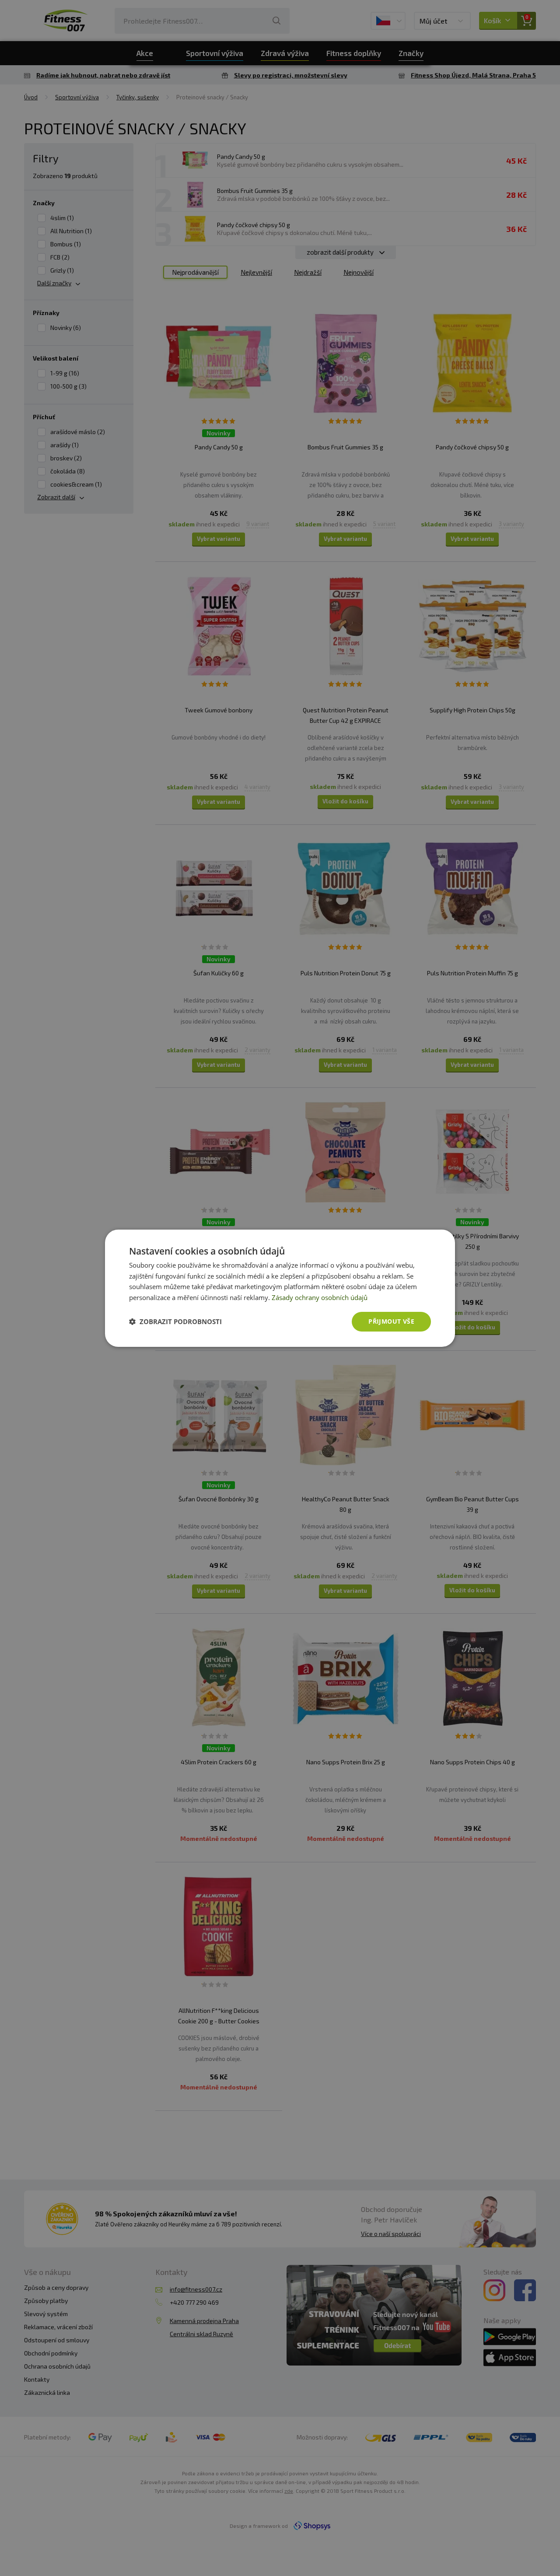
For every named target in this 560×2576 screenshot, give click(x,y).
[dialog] (280, 1288)
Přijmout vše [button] (391, 1321)
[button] (175, 1321)
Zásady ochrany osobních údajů (320, 1297)
